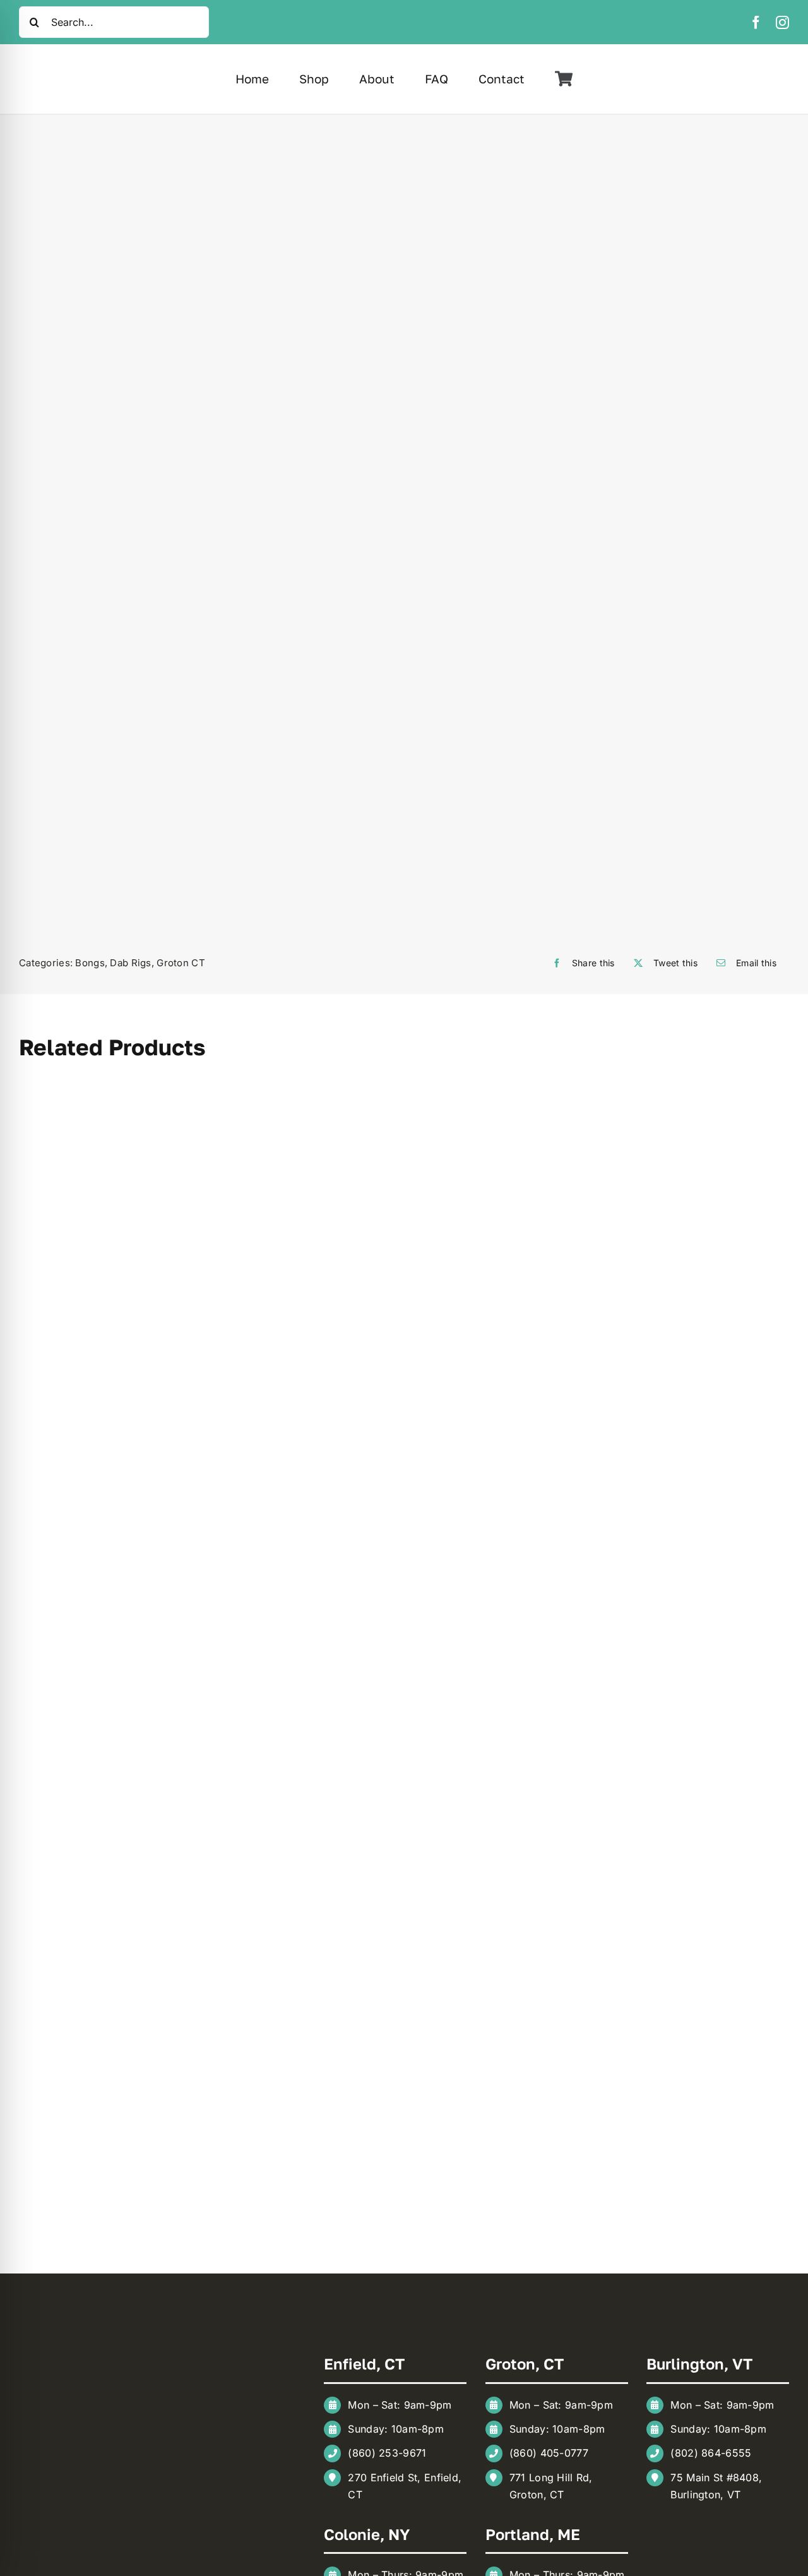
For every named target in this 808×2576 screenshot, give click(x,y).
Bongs (90, 963)
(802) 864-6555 (711, 2453)
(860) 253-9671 (387, 2453)
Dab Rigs (130, 963)
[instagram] (782, 22)
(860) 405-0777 (549, 2453)
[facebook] (756, 22)
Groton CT (181, 963)
